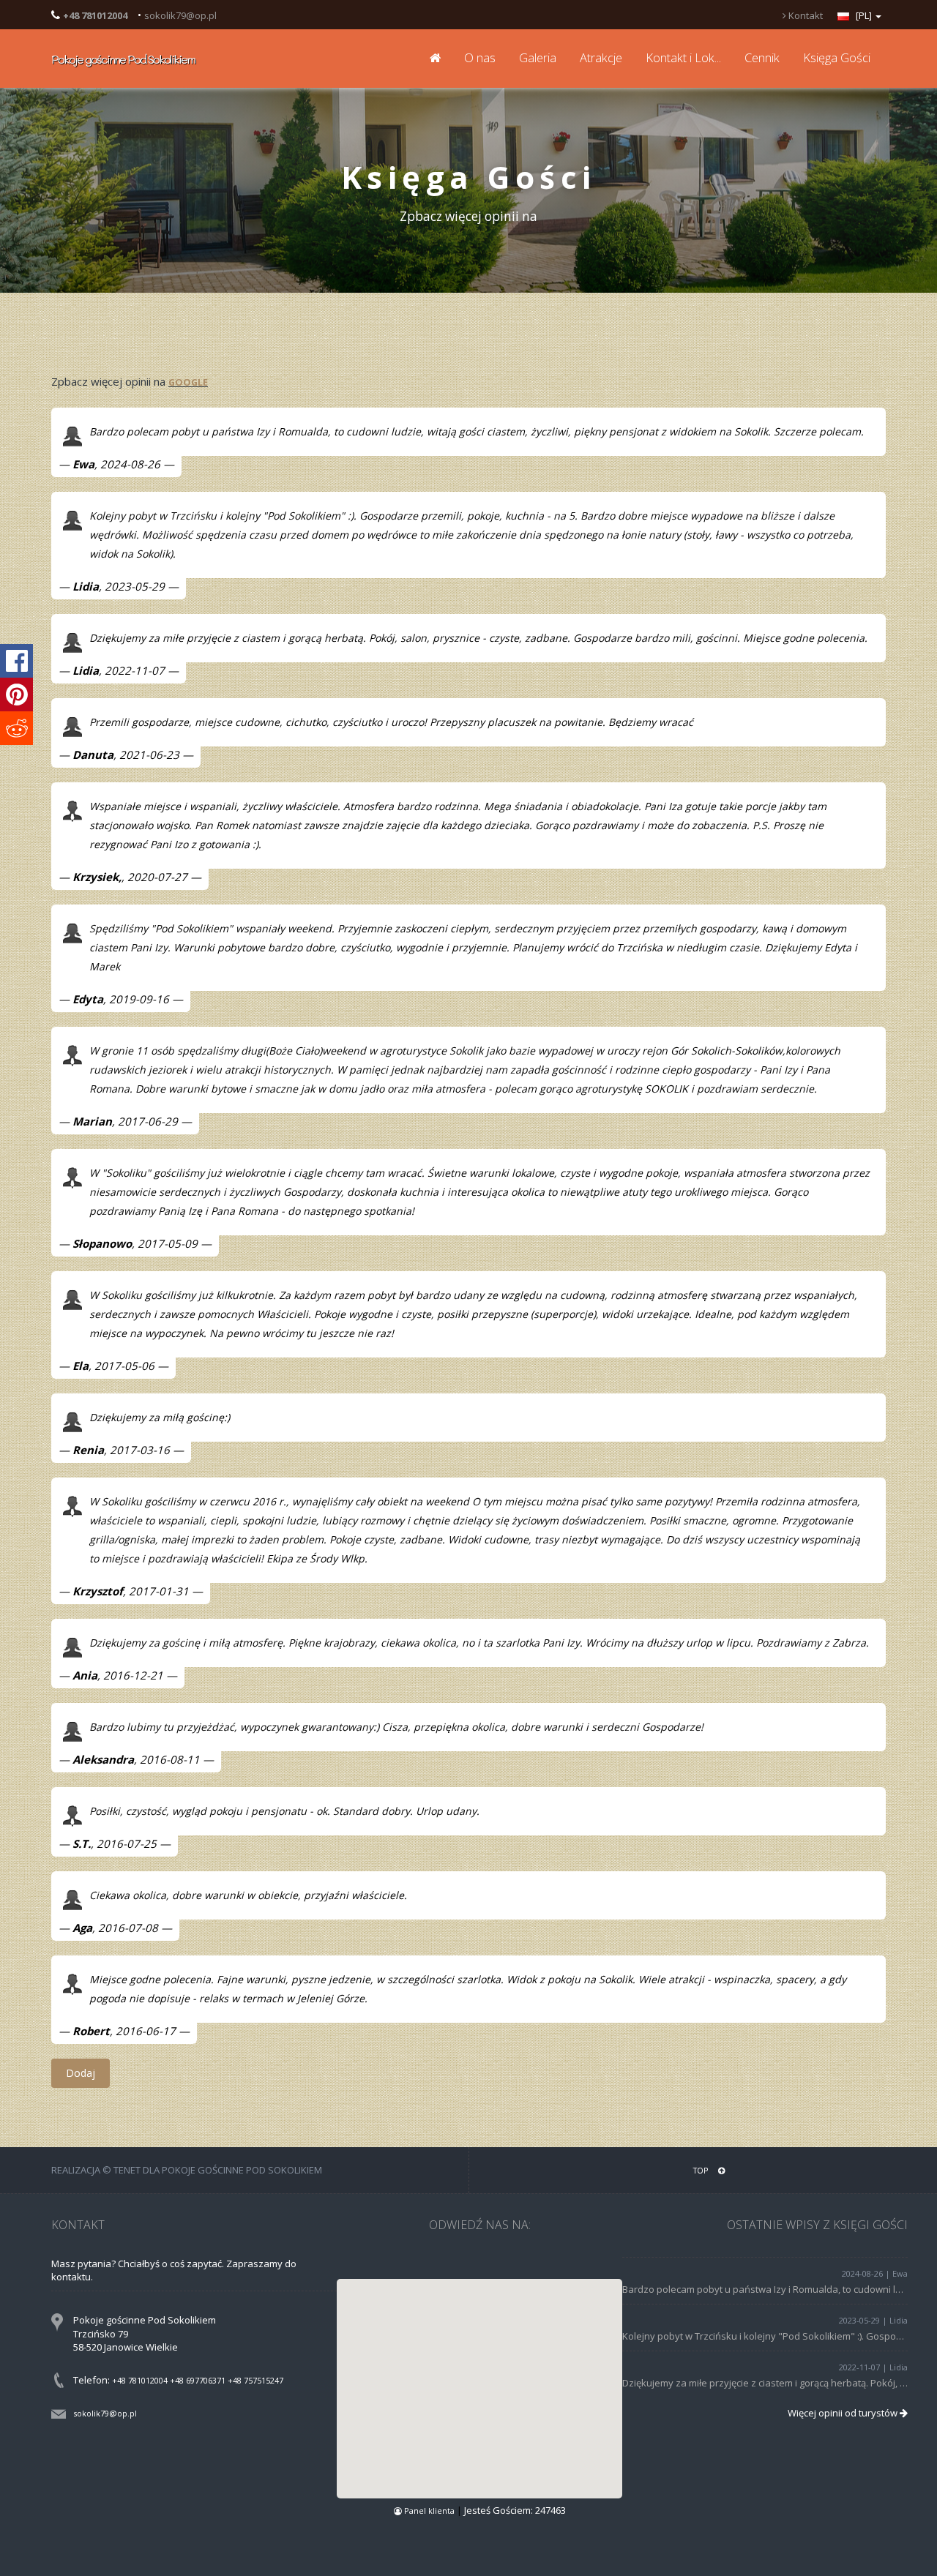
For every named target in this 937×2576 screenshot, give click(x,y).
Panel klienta (429, 2511)
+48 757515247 (255, 2380)
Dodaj (81, 2073)
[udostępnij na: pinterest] (16, 694)
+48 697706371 (198, 2380)
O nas (480, 57)
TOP (702, 2170)
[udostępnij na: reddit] (16, 728)
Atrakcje (601, 57)
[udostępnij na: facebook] (16, 661)
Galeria (538, 57)
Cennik (762, 57)
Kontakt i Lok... (683, 57)
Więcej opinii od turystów (844, 2413)
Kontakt (805, 15)
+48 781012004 (140, 2380)
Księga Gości (837, 57)
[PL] (864, 15)
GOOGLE (188, 382)
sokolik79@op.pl (180, 15)
